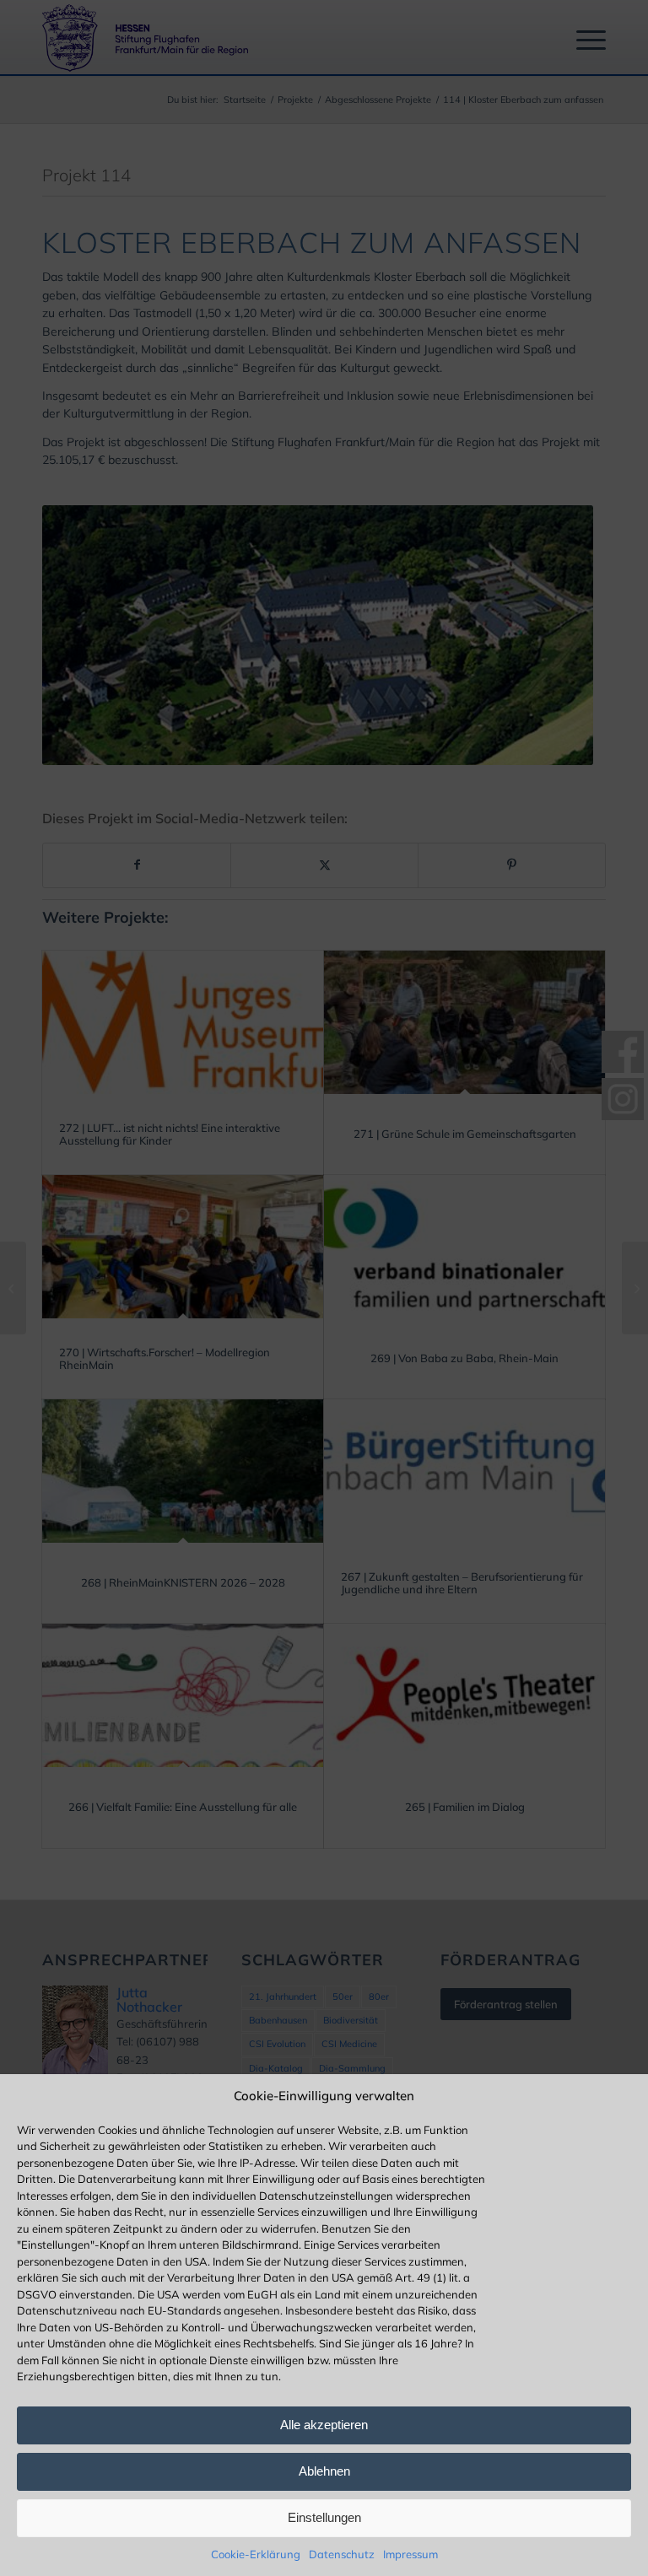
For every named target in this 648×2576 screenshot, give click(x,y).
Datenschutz (342, 2554)
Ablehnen (324, 2471)
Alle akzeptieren (324, 2425)
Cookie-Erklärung (256, 2554)
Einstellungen (324, 2517)
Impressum (410, 2554)
